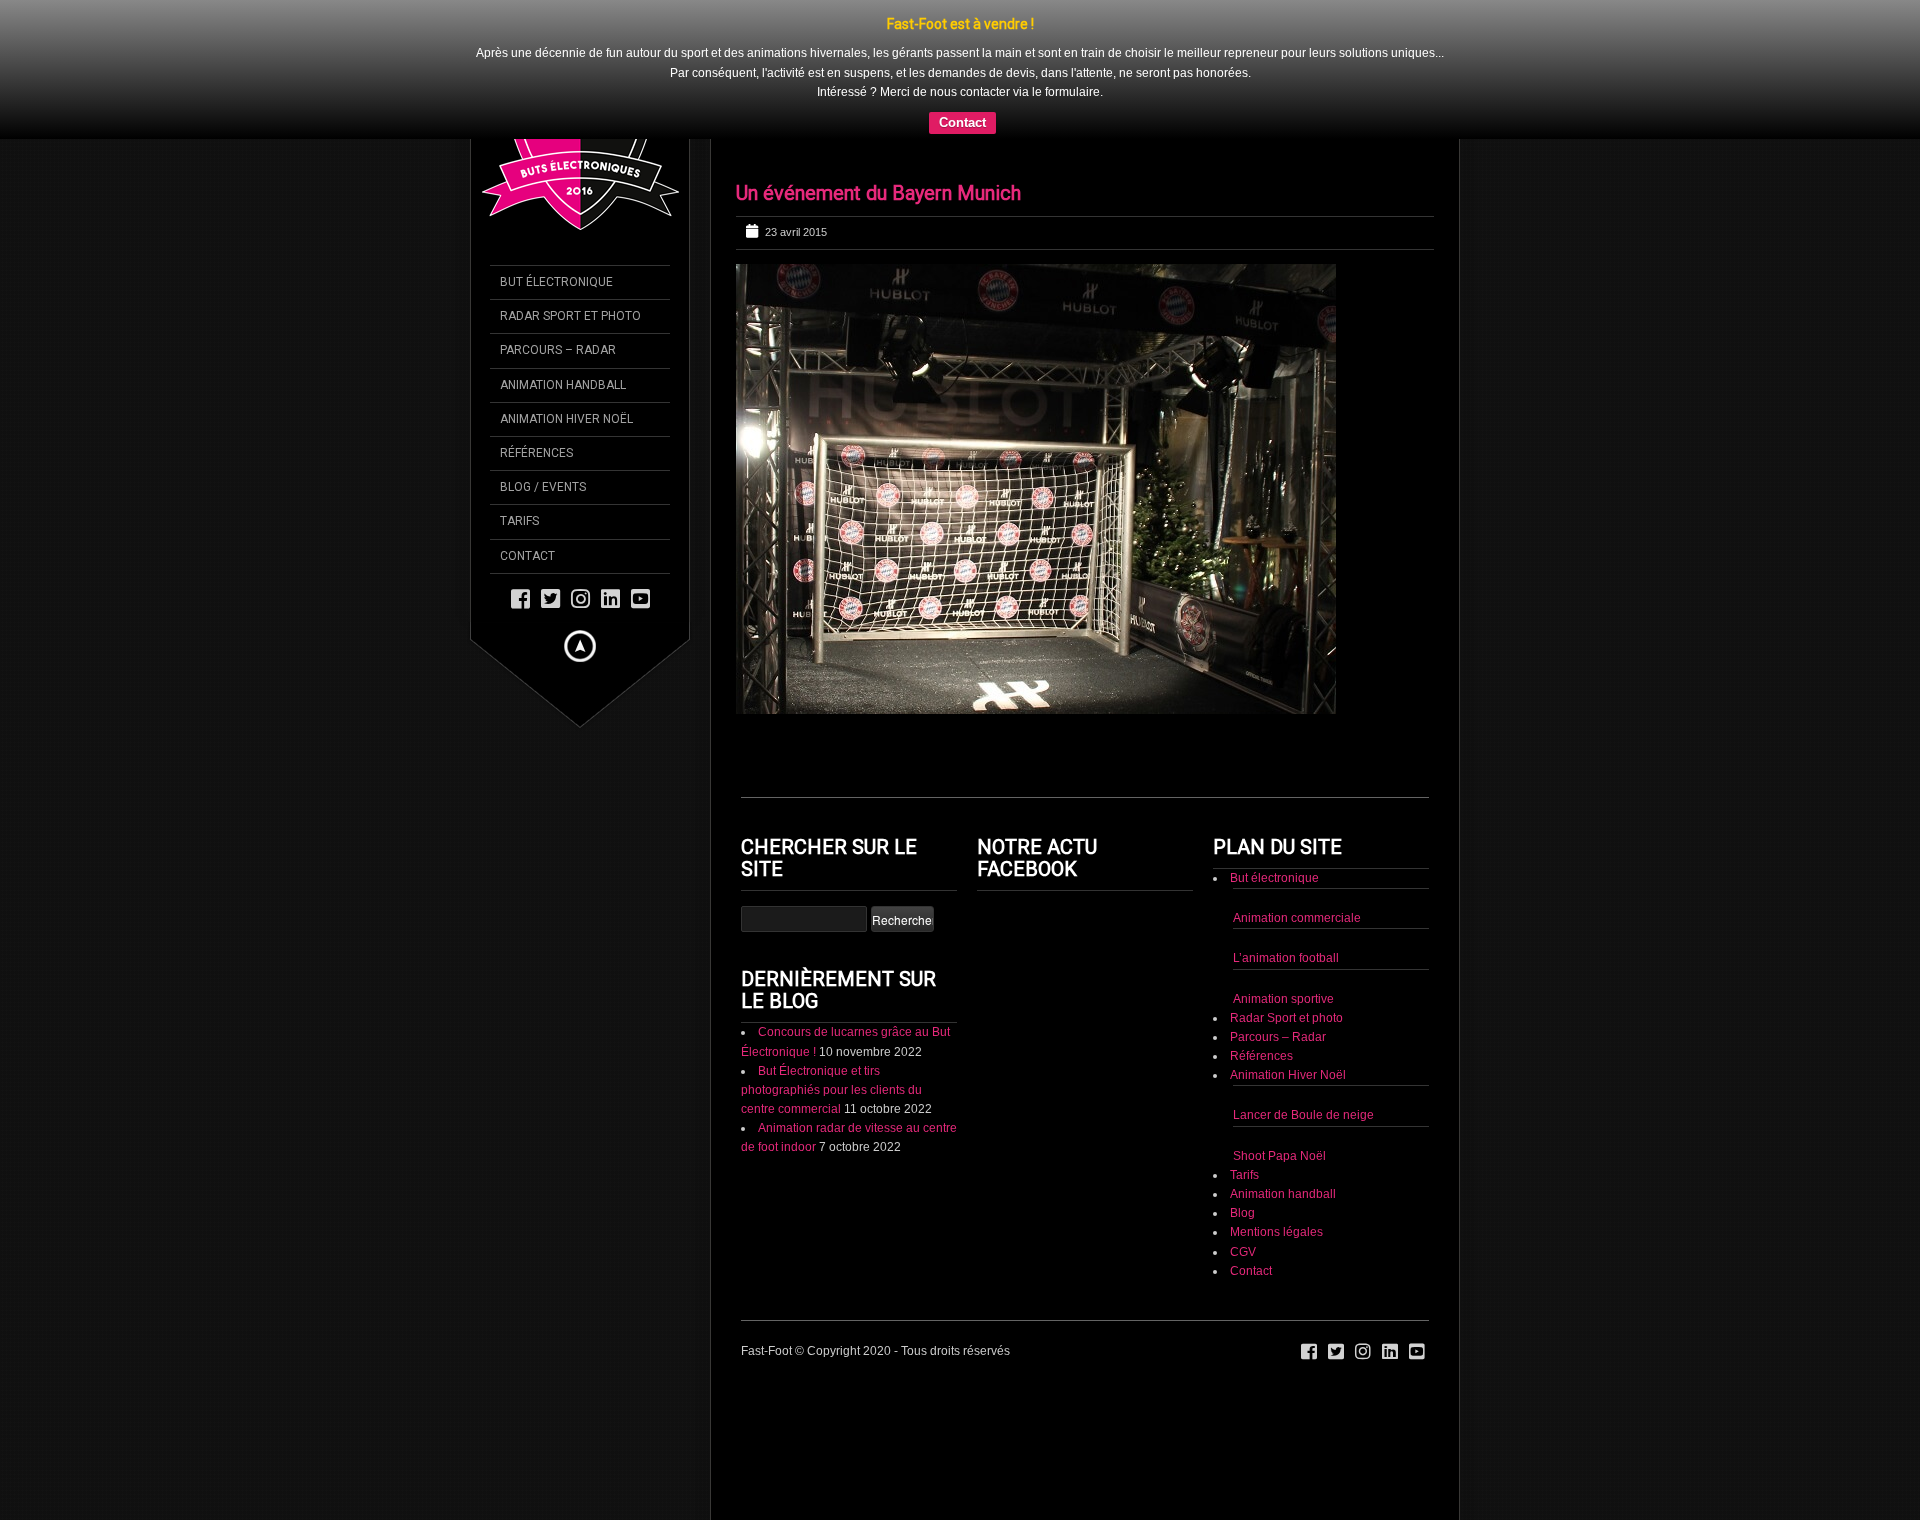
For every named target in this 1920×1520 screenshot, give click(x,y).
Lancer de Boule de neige (1303, 1115)
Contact (962, 122)
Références (1261, 1056)
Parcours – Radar (1278, 1037)
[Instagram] (580, 597)
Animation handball (1283, 1194)
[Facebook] (520, 597)
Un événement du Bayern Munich (878, 193)
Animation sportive (1283, 999)
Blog (1242, 1213)
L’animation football (1286, 958)
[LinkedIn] (610, 597)
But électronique (1274, 878)
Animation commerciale (1297, 918)
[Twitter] (550, 597)
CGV (1243, 1252)
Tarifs (1244, 1175)
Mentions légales (1276, 1232)
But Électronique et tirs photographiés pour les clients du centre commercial (831, 1090)
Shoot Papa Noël (1279, 1156)
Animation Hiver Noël (1288, 1075)
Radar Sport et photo (1286, 1018)
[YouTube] (640, 597)
